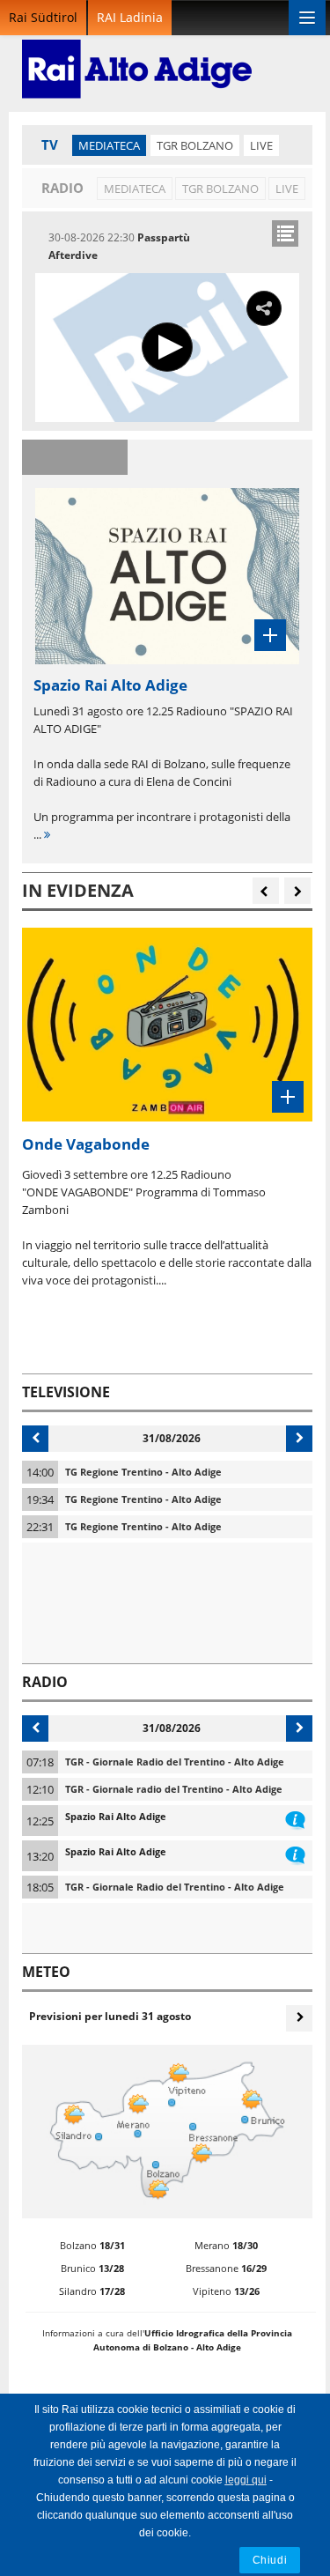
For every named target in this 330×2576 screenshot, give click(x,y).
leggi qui (246, 2480)
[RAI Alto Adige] (137, 57)
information (295, 1817)
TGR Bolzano (195, 145)
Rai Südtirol (43, 17)
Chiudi (270, 2560)
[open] (285, 233)
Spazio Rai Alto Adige (116, 1816)
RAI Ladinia (130, 17)
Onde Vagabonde (86, 1144)
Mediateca (109, 145)
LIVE (261, 145)
